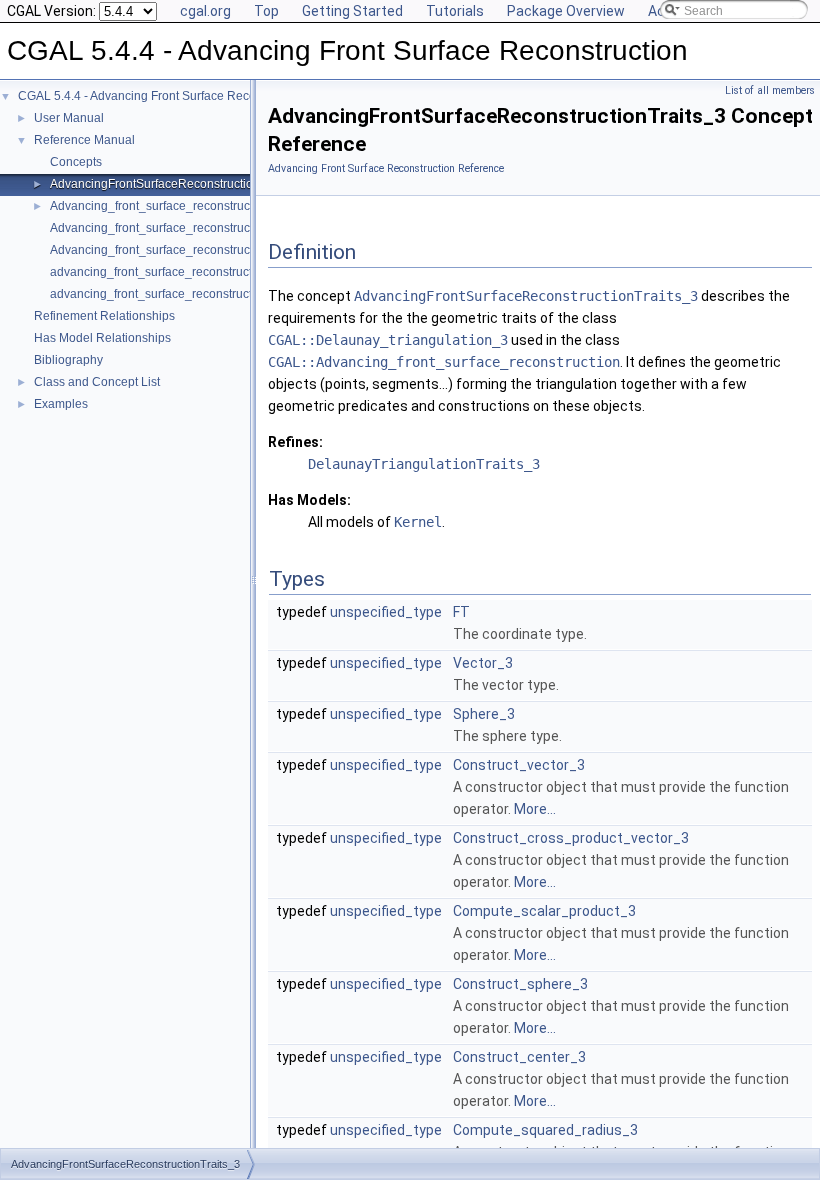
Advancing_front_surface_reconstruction (160, 206)
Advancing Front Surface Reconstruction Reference (386, 168)
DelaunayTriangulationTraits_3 (424, 464)
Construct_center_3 (519, 1057)
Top (266, 11)
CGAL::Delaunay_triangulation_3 (388, 340)
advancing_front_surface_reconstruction (159, 272)
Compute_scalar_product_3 (544, 911)
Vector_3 (483, 663)
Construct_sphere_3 (520, 984)
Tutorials (455, 11)
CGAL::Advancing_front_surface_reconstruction (444, 362)
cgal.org (205, 11)
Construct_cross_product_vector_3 (571, 838)
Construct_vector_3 (519, 765)
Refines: (295, 442)
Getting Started (352, 11)
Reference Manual (84, 140)
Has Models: (309, 500)
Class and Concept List (97, 382)
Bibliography (68, 360)
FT (461, 612)
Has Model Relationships (102, 338)
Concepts (76, 162)
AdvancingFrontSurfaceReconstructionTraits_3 (177, 184)
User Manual (69, 118)
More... (535, 809)
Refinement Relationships (104, 316)
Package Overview (566, 11)
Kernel (418, 522)
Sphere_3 (484, 714)
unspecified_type (386, 612)
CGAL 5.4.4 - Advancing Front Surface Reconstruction (163, 96)
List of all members (770, 90)
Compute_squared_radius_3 (545, 1130)
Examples (61, 404)
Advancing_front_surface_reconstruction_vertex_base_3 (204, 250)
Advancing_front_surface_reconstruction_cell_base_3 (197, 228)
